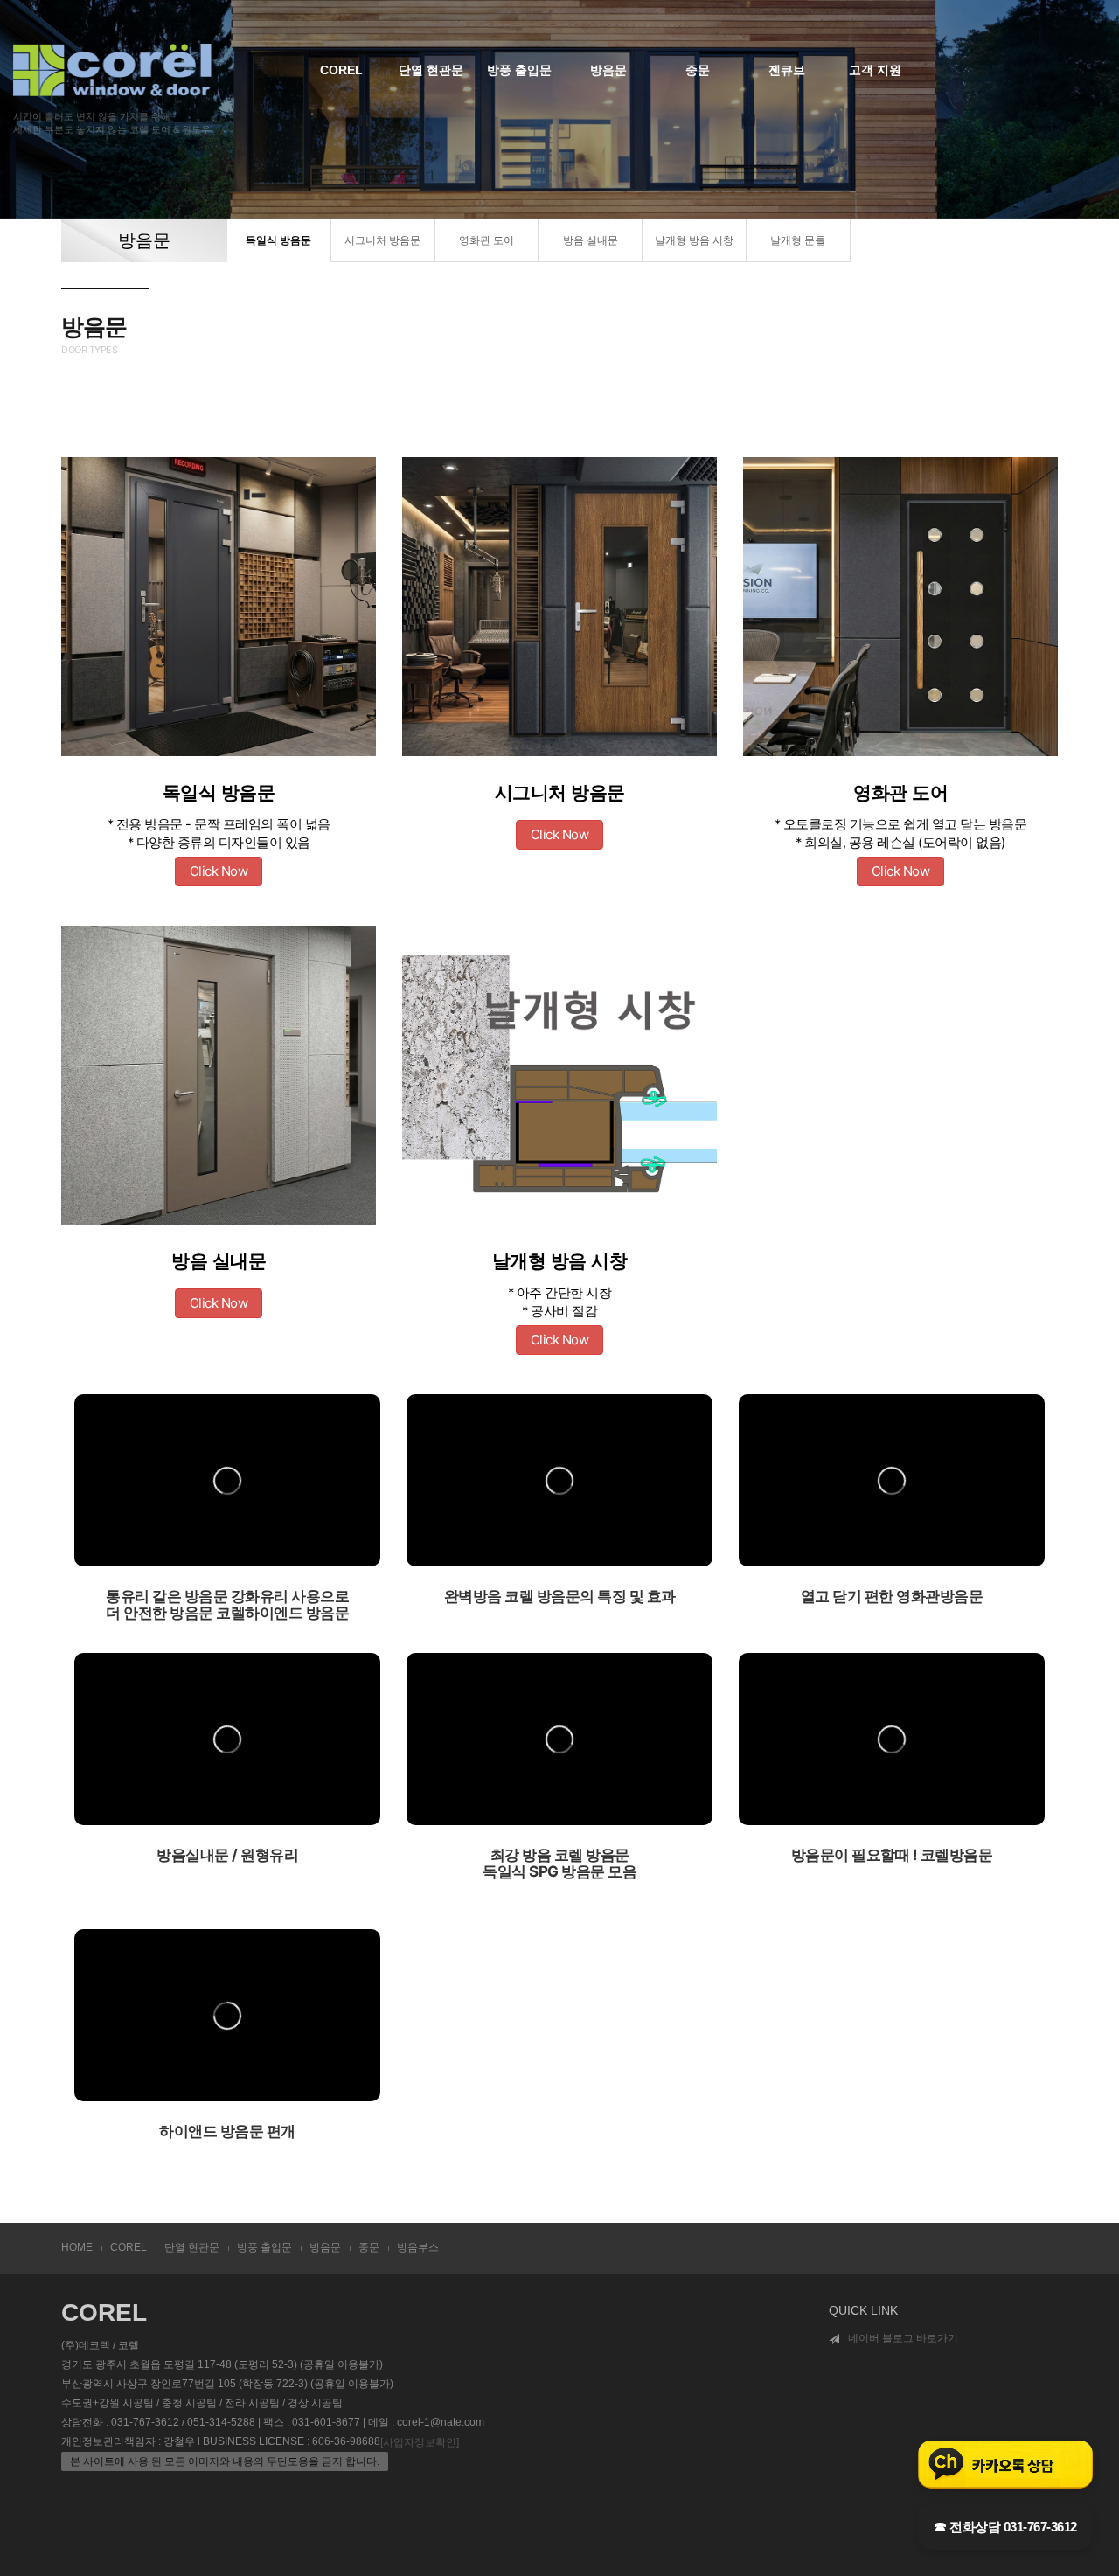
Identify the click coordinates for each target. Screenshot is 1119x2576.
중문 (698, 70)
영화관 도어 (487, 240)
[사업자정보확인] (420, 2442)
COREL (341, 70)
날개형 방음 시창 (694, 240)
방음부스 (418, 2247)
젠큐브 (787, 70)
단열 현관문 (431, 70)
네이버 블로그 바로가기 (903, 2338)
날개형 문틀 (798, 240)
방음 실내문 (591, 240)
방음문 (608, 70)
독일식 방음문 (278, 240)
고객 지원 (875, 70)
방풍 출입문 (519, 70)
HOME (77, 2247)
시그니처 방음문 (382, 240)
